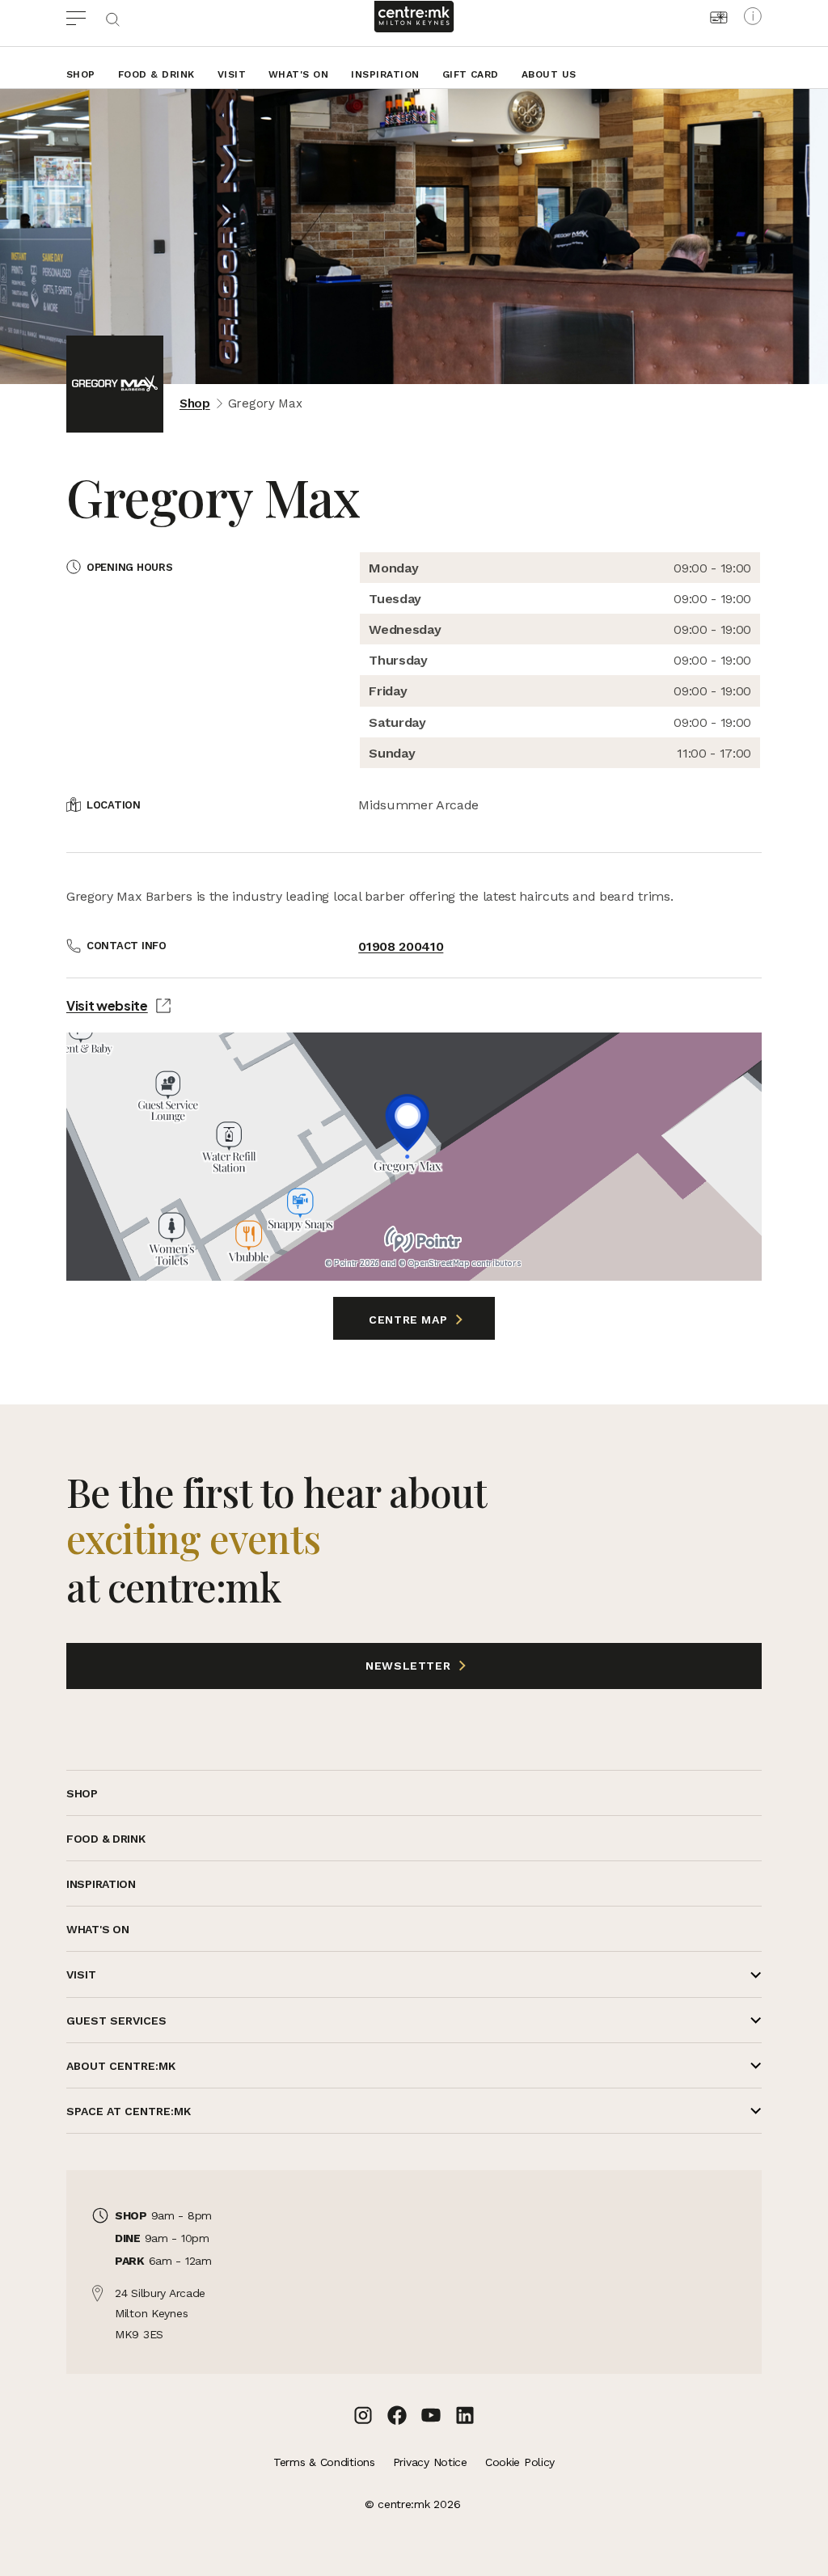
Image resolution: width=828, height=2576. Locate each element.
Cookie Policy (520, 2462)
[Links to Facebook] (397, 2415)
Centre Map (410, 1320)
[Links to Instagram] (363, 2415)
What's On (298, 74)
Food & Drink (156, 74)
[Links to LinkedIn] (465, 2415)
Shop (81, 74)
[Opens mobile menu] (85, 16)
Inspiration (385, 74)
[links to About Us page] (753, 16)
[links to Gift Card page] (719, 17)
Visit (232, 74)
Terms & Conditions (324, 2462)
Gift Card (471, 74)
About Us (549, 74)
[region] (414, 1157)
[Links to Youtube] (431, 2415)
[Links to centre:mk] (414, 17)
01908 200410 (401, 946)
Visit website (107, 1005)
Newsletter (260, 1666)
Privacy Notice (430, 2462)
